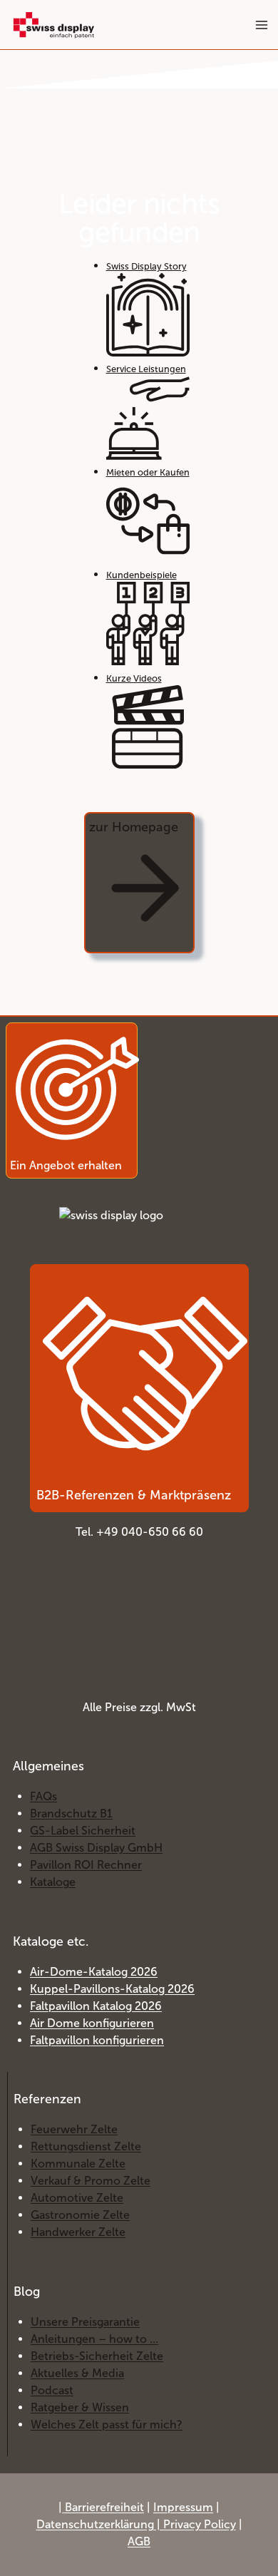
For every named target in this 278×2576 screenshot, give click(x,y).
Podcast (52, 2390)
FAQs (43, 1796)
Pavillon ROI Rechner (86, 1865)
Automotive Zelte (77, 2198)
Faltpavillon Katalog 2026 (96, 2006)
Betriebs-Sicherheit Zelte (97, 2356)
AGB (139, 2541)
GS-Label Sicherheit (83, 1831)
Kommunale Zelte (78, 2164)
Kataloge (53, 1882)
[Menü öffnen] (261, 25)
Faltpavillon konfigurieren (97, 2040)
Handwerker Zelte (78, 2232)
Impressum (183, 2507)
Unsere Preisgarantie (85, 2322)
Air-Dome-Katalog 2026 (94, 1972)
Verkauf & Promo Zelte (91, 2181)
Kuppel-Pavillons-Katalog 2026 (112, 1989)
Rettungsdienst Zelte (86, 2146)
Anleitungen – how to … (94, 2339)
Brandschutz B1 (71, 1813)
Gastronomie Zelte (80, 2215)
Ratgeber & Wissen (80, 2407)
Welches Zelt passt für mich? (107, 2424)
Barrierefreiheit (104, 2507)
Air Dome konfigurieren (92, 2023)
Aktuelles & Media (77, 2373)
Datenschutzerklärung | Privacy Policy (136, 2524)
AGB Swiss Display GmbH (96, 1848)
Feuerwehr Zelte (74, 2129)
